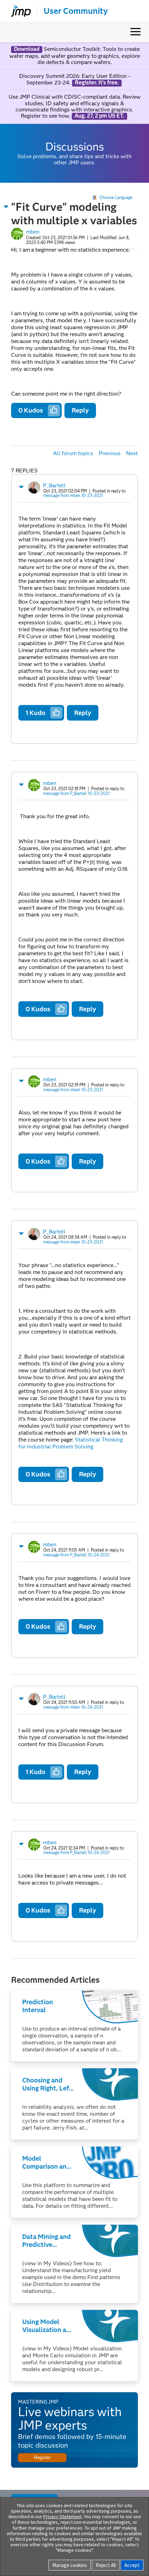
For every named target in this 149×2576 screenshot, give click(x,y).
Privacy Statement (63, 2516)
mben (33, 232)
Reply (80, 410)
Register (42, 2457)
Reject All (106, 2565)
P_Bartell (54, 485)
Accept (132, 2565)
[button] (6, 207)
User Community (76, 11)
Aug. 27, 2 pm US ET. (99, 116)
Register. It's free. (97, 83)
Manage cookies (70, 2565)
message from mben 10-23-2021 (73, 495)
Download (27, 49)
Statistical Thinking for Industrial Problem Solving (71, 1443)
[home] (18, 11)
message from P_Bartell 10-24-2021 (76, 1555)
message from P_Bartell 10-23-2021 (76, 793)
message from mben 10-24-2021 (73, 1707)
